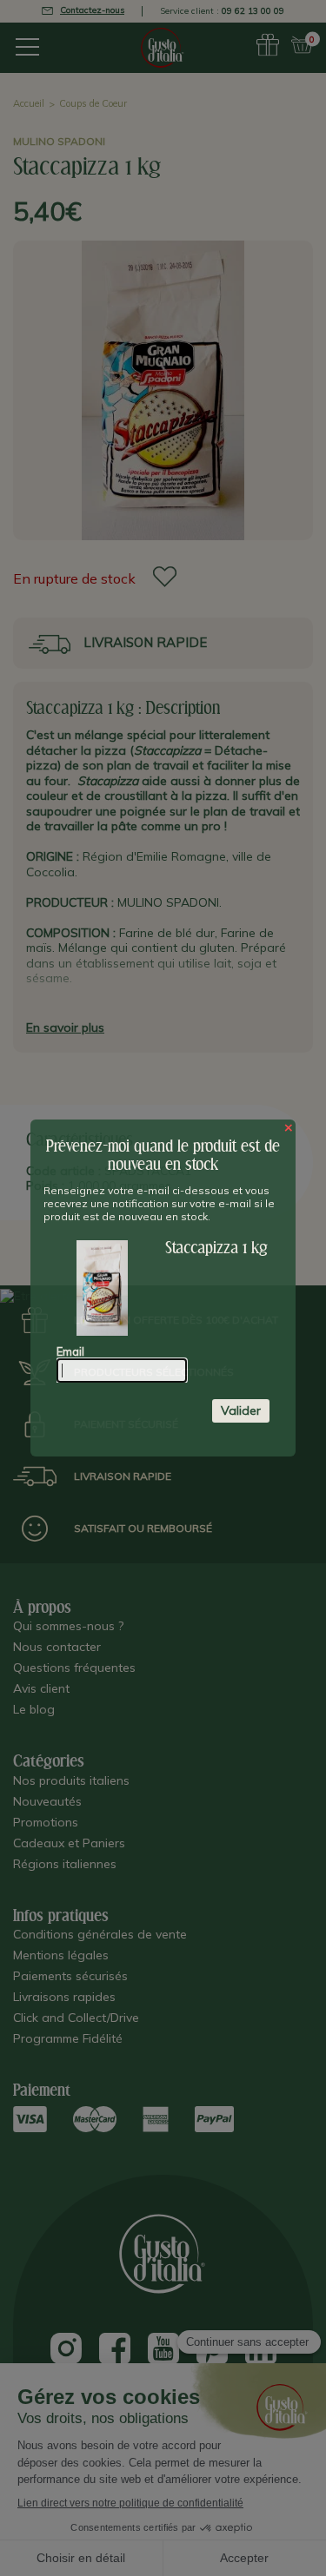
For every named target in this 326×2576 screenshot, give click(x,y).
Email (70, 1351)
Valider (241, 1410)
